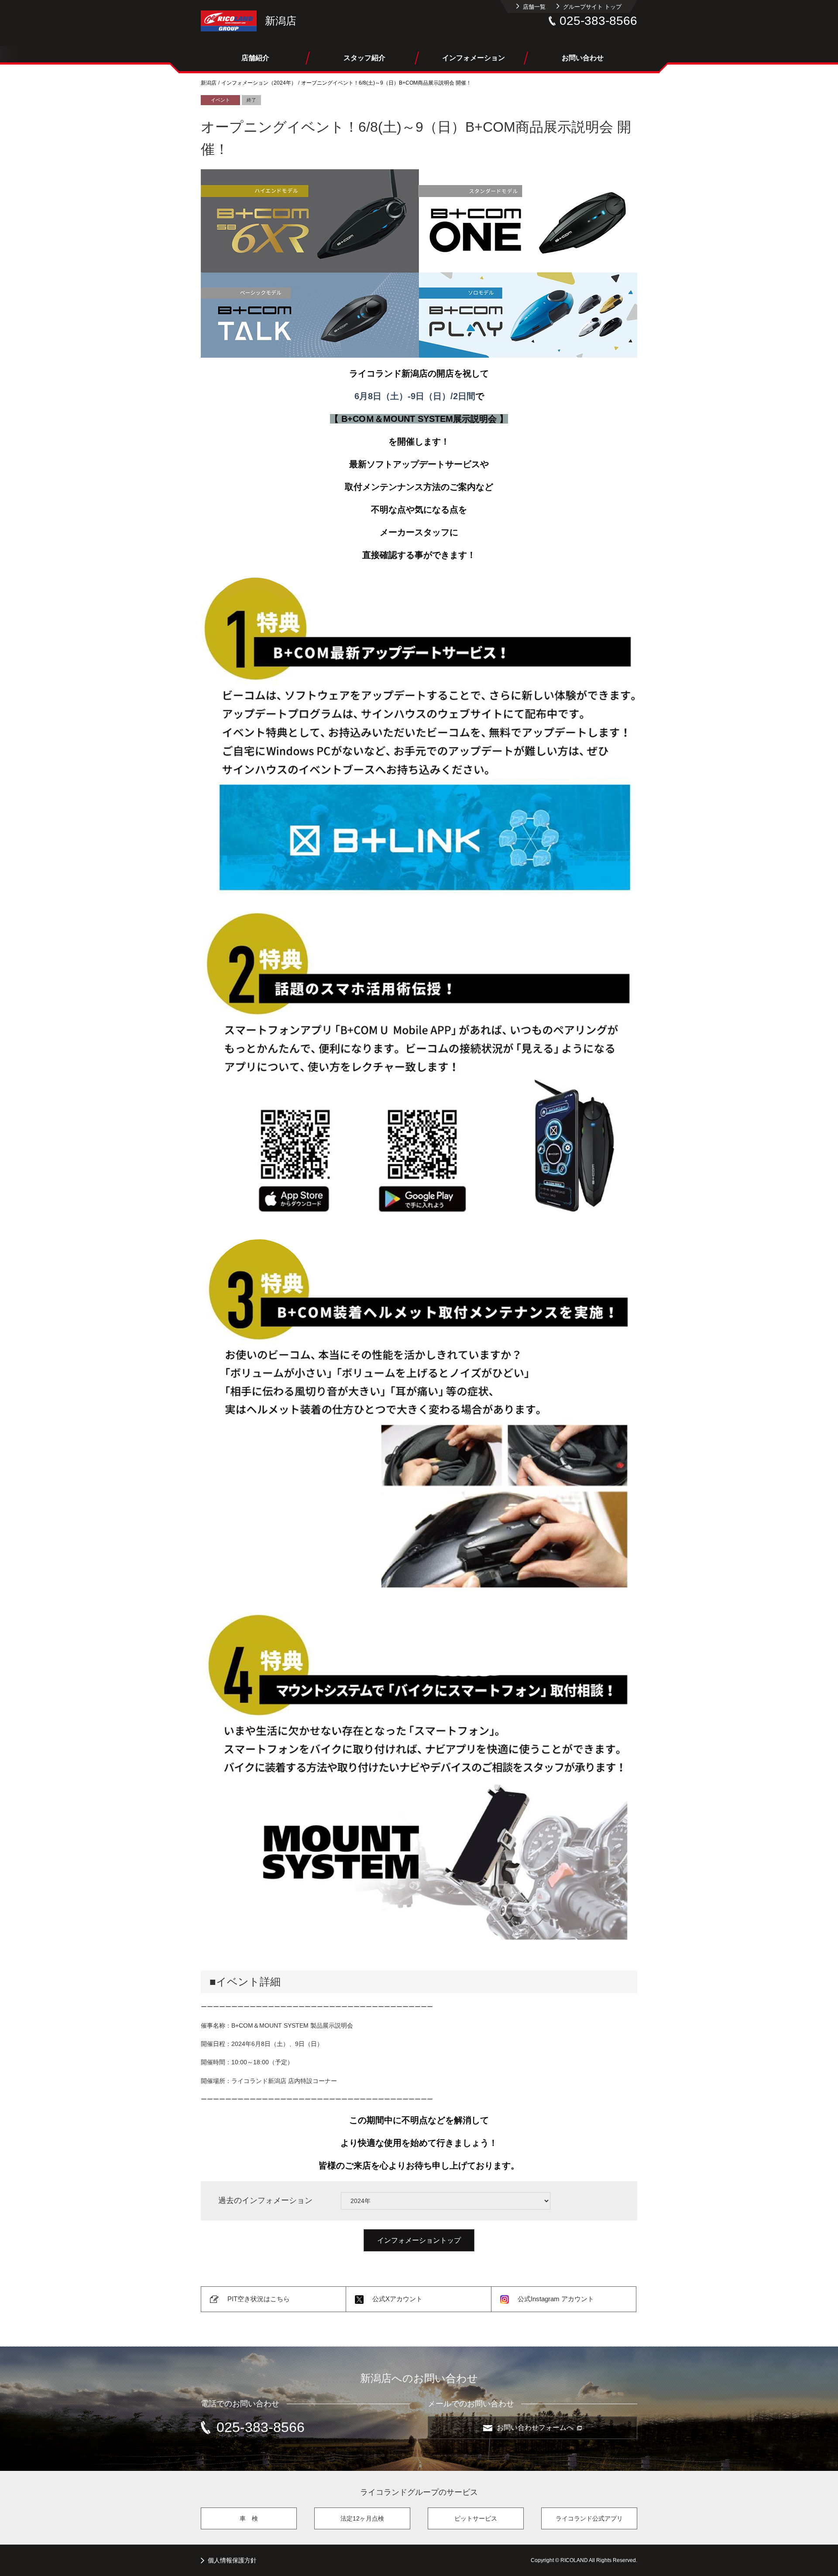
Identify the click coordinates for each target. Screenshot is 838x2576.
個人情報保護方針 (232, 2560)
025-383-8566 (598, 21)
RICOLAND (229, 21)
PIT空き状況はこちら (259, 2299)
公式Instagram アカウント (556, 2299)
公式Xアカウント (397, 2299)
